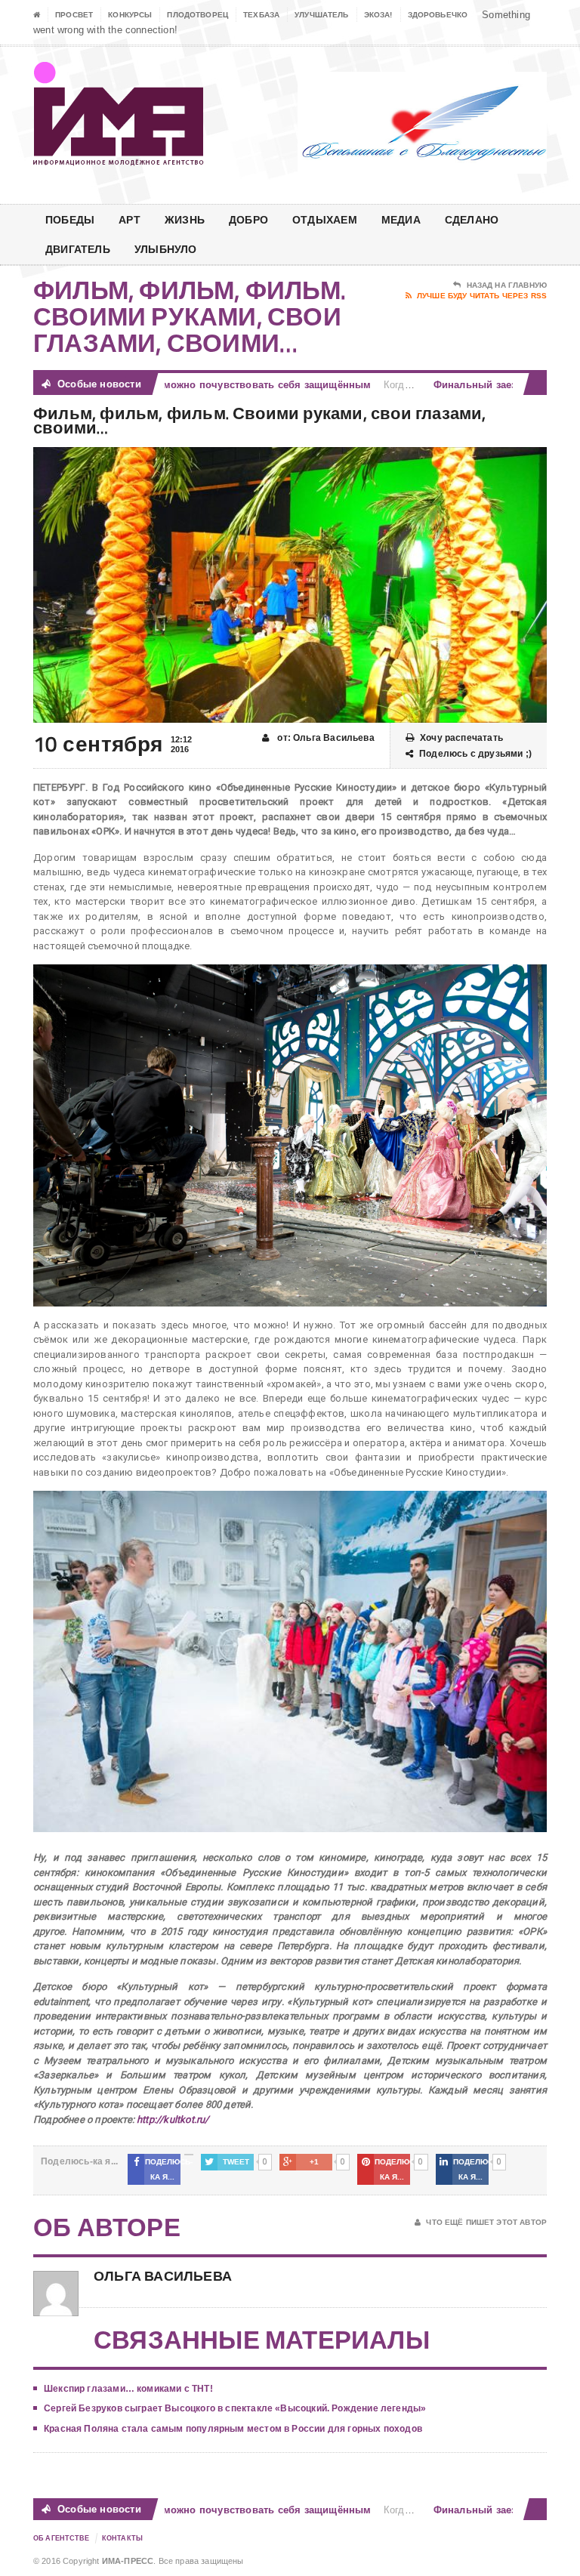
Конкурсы (130, 15)
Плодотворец (197, 15)
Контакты (122, 2538)
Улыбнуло (166, 249)
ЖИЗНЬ (185, 219)
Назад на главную (507, 285)
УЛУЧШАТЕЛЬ (322, 15)
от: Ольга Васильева (325, 738)
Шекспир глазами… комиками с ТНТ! (128, 2389)
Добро (248, 219)
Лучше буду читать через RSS (482, 296)
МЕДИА (401, 219)
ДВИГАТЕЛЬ (78, 249)
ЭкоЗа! (378, 15)
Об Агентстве (62, 2538)
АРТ (130, 219)
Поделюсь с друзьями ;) (475, 754)
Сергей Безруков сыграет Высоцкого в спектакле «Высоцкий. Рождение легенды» (235, 2408)
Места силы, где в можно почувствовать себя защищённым (191, 385)
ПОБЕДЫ (70, 219)
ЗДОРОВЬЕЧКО (438, 15)
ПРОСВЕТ (74, 15)
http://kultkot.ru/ (173, 2119)
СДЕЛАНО (472, 219)
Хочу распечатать (461, 738)
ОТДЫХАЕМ (325, 219)
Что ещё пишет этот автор (486, 2222)
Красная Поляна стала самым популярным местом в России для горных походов (233, 2429)
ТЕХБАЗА (261, 15)
